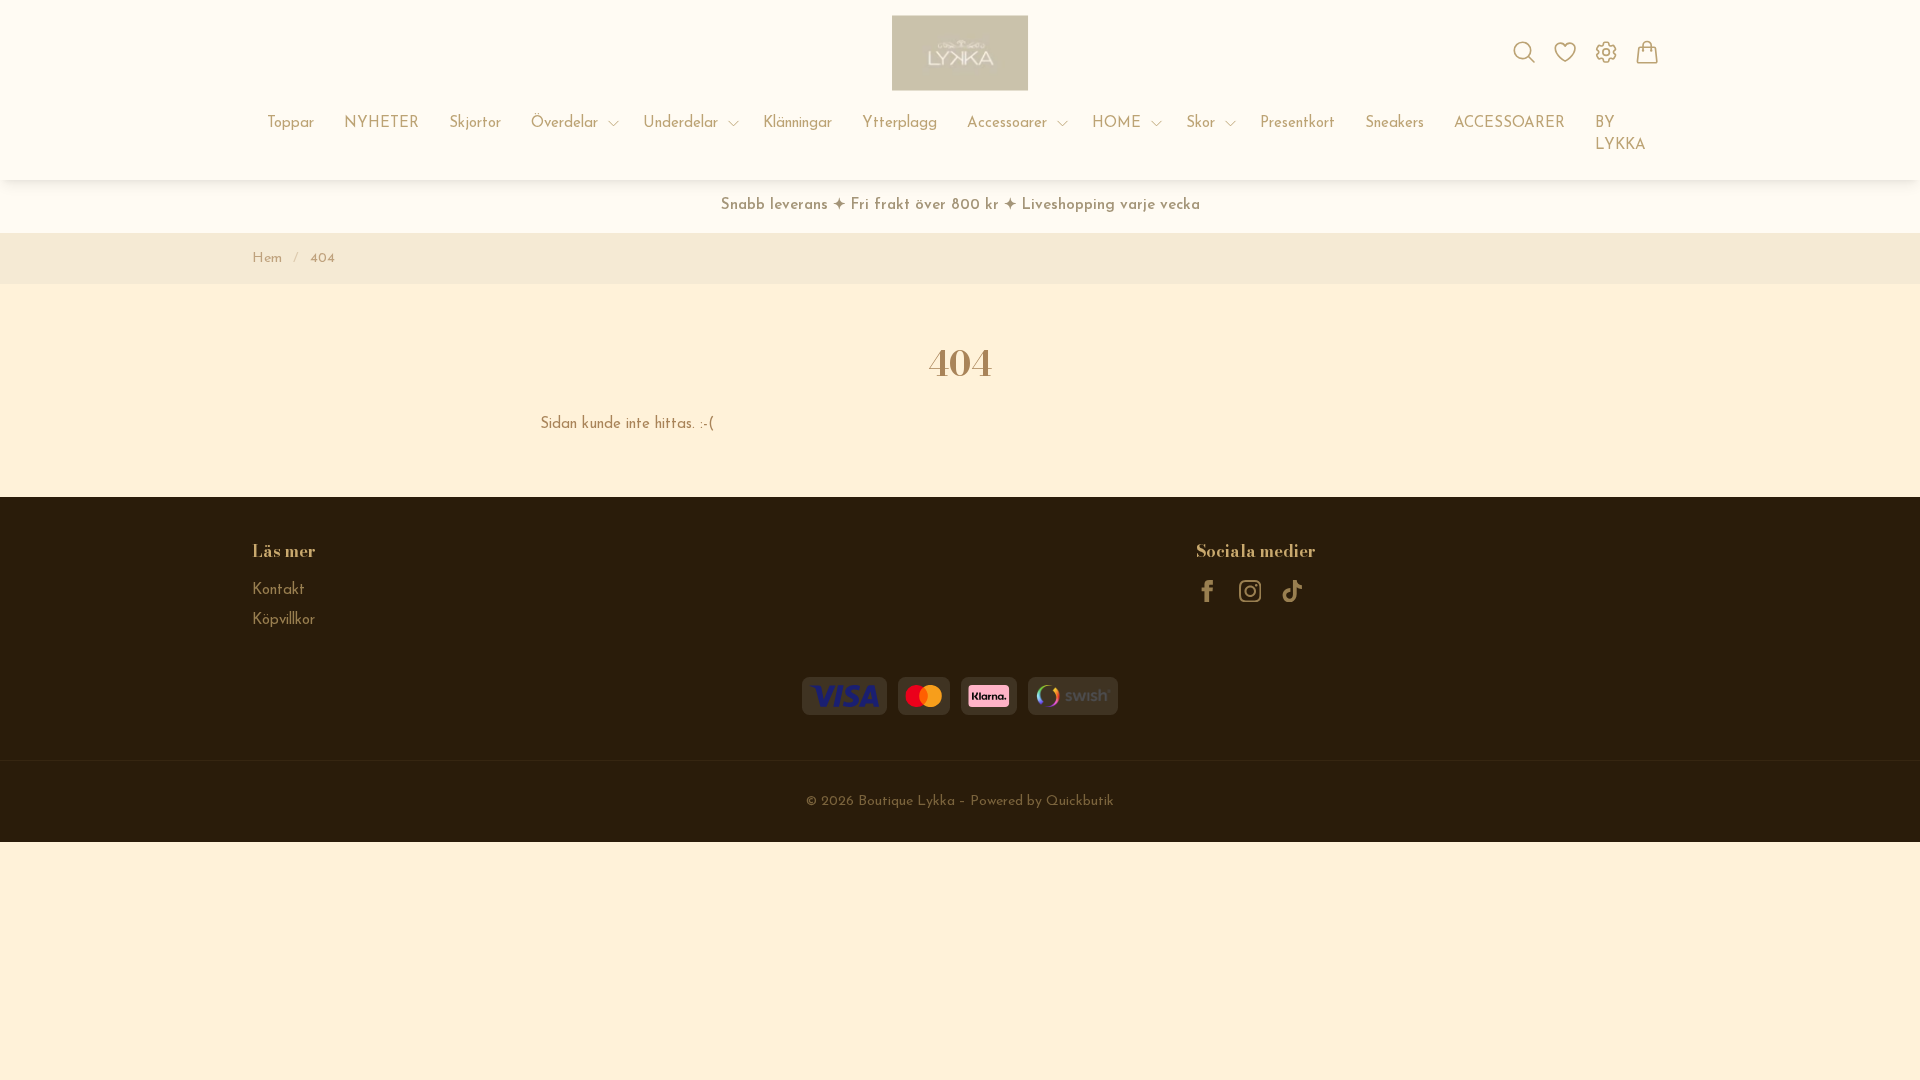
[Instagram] (1250, 591)
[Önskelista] (1564, 52)
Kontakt (278, 590)
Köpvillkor (283, 620)
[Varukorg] (1647, 52)
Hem (267, 258)
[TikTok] (1292, 591)
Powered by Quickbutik (1042, 801)
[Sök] (1523, 52)
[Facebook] (1207, 591)
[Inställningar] (1606, 52)
